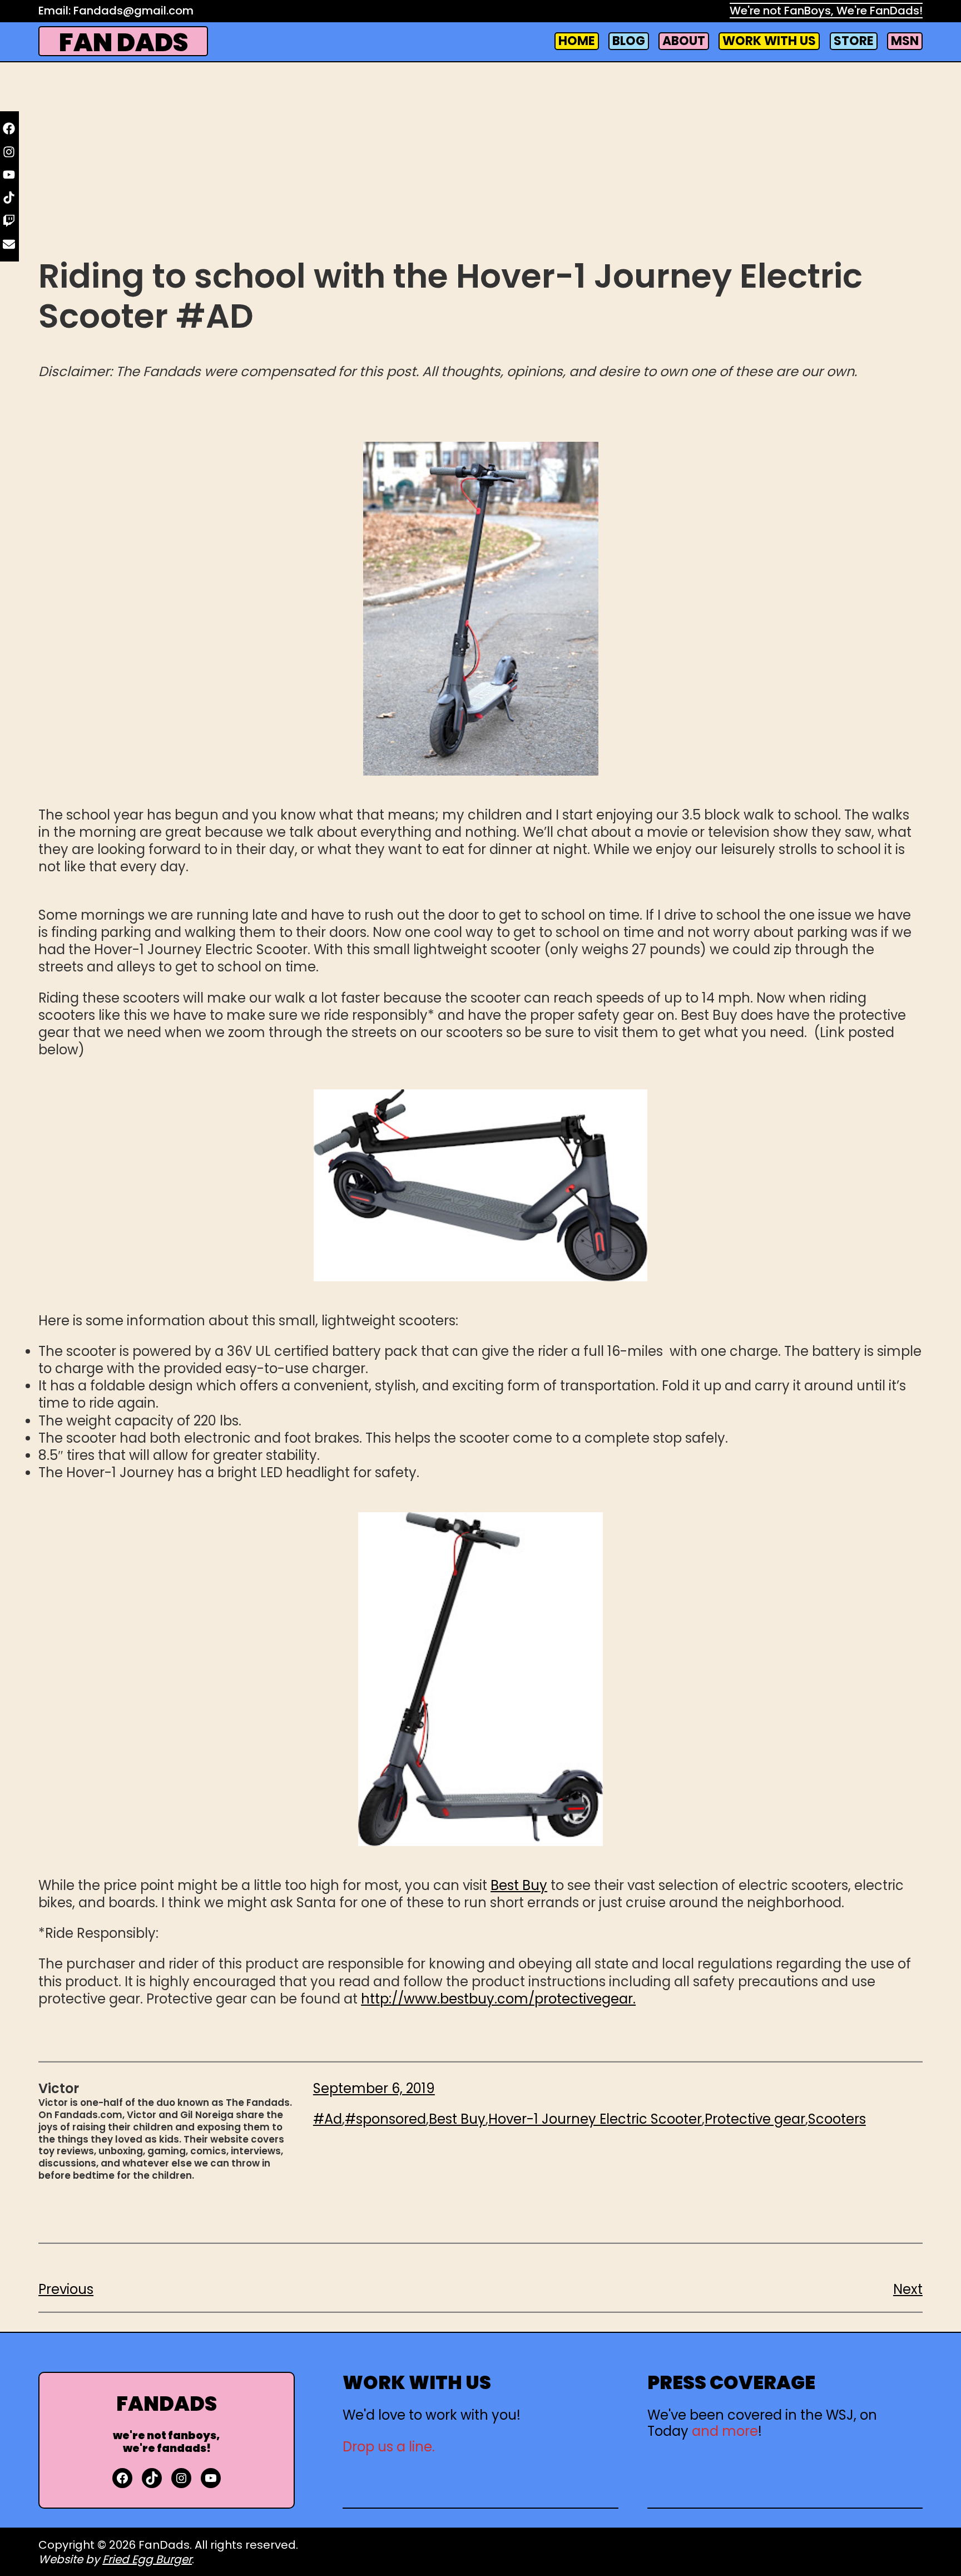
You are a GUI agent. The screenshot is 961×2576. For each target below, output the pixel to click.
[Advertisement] (481, 165)
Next (908, 2289)
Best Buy (519, 1885)
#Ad (328, 2119)
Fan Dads (123, 43)
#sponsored (385, 2119)
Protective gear (755, 2119)
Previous (66, 2289)
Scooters (837, 2119)
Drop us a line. (389, 2447)
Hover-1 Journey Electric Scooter (595, 2119)
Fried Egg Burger (147, 2559)
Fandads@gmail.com (133, 11)
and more (725, 2431)
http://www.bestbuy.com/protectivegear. (498, 1999)
